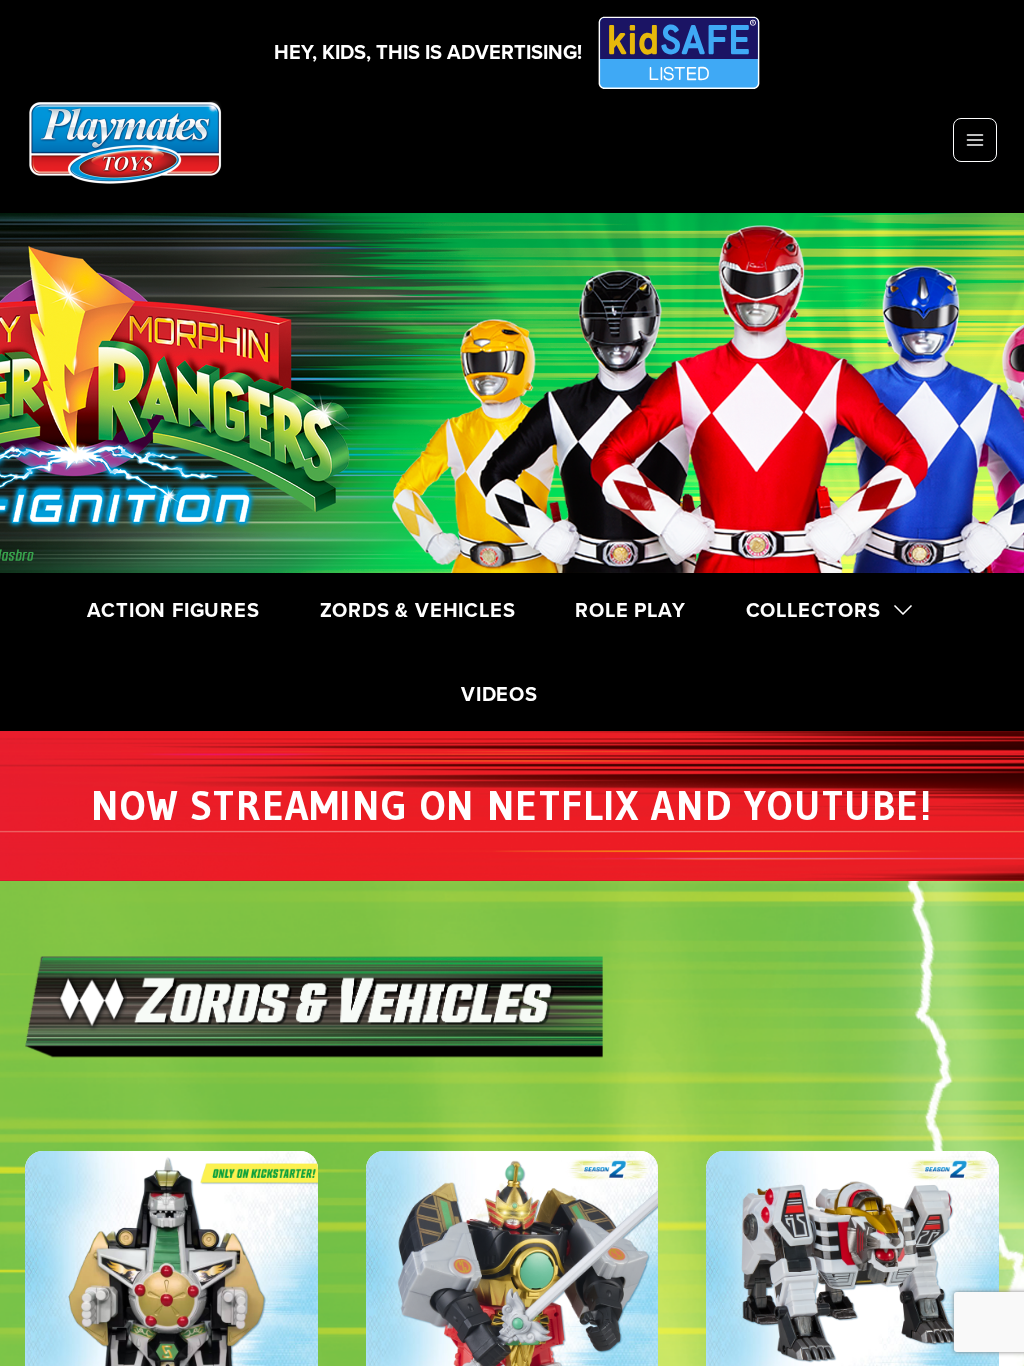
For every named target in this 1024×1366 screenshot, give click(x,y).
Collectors (813, 609)
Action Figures (173, 609)
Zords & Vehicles (418, 609)
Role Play (630, 609)
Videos (499, 693)
